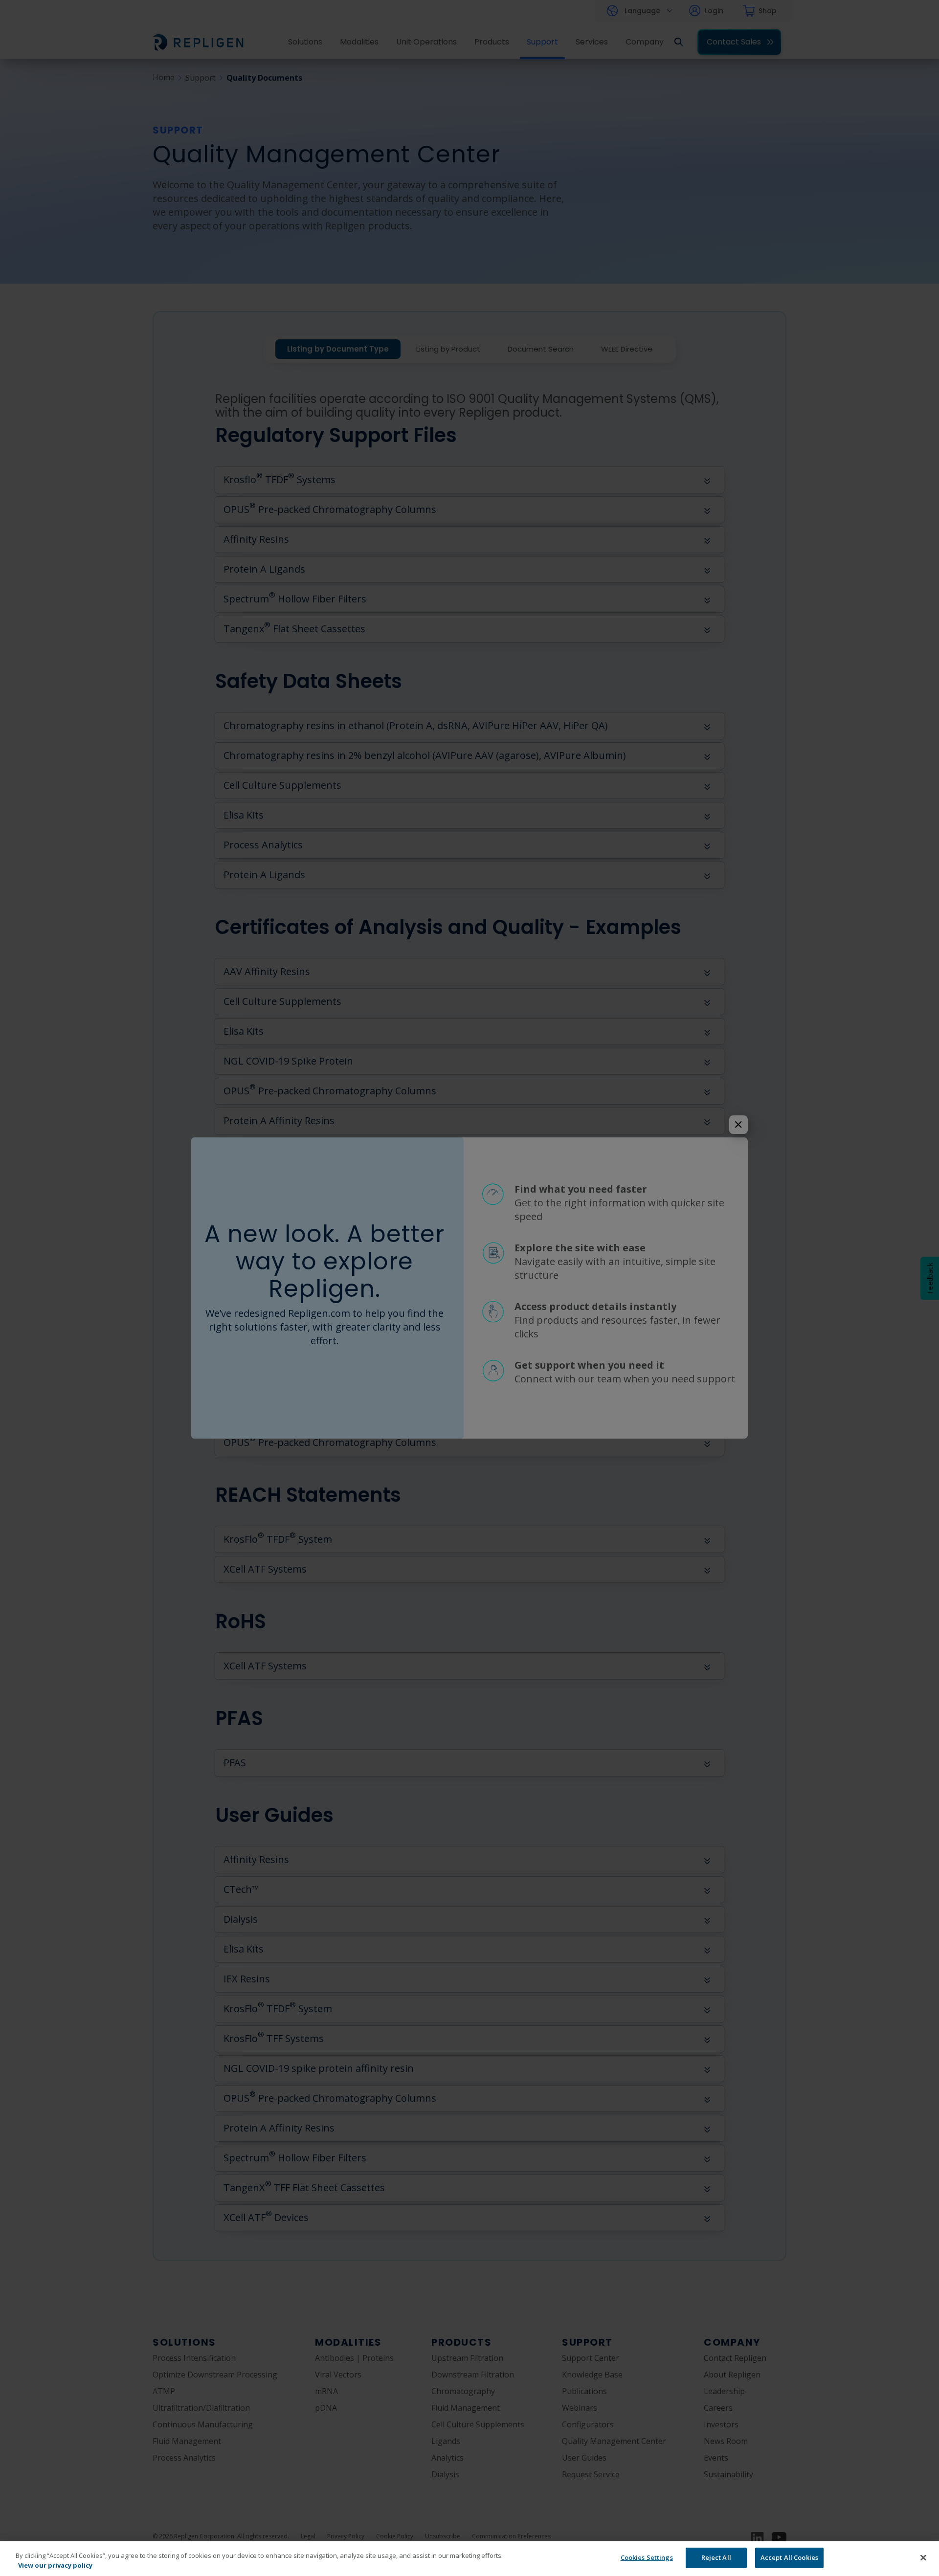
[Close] (923, 2557)
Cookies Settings (647, 2557)
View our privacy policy (55, 2565)
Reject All (716, 2557)
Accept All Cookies (789, 2557)
